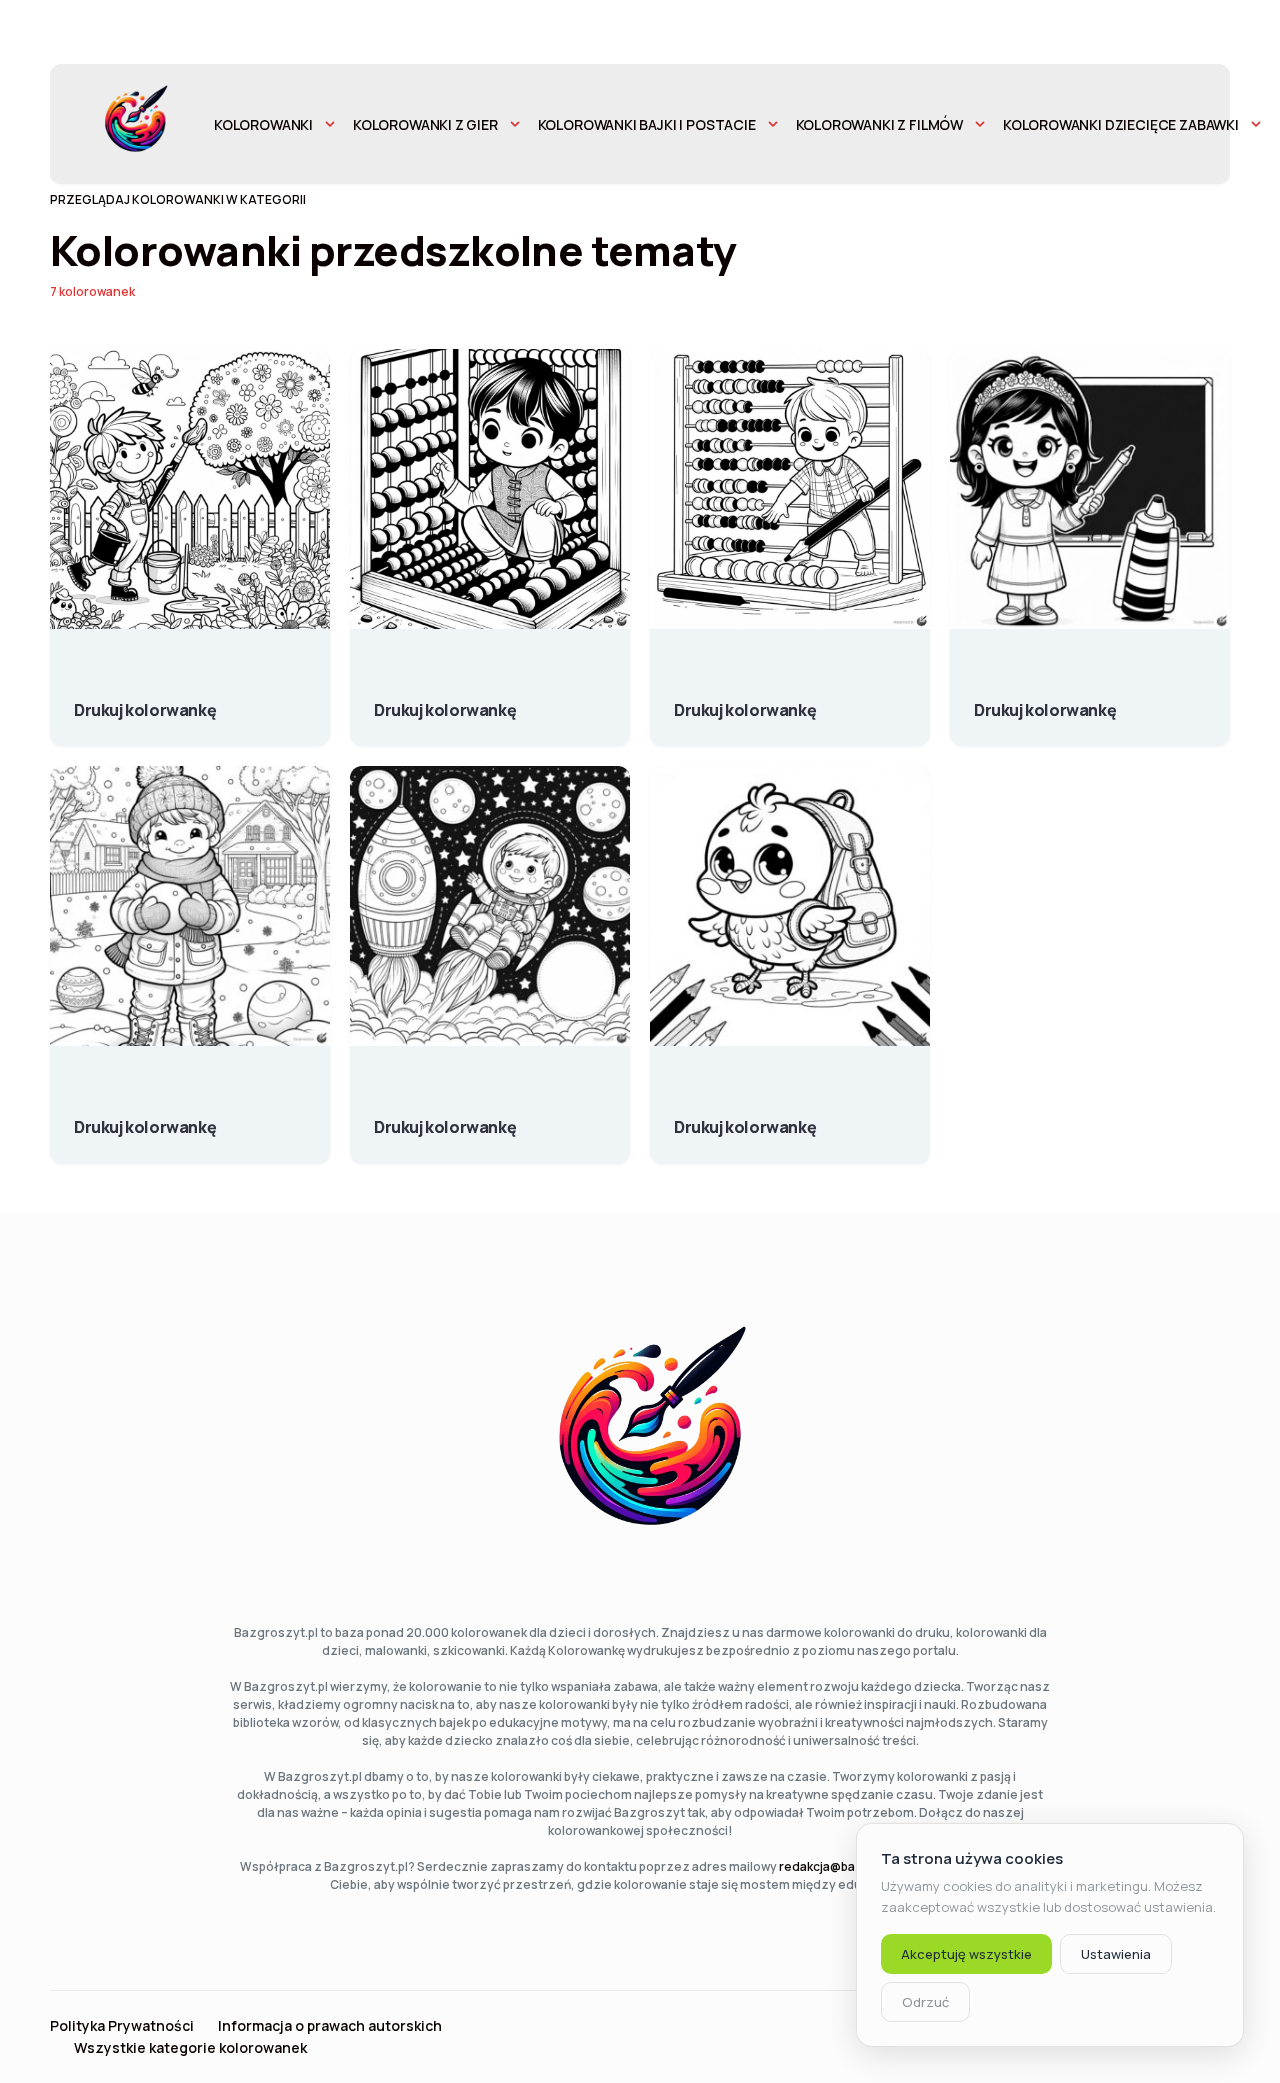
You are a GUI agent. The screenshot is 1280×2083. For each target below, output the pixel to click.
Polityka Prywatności (122, 2026)
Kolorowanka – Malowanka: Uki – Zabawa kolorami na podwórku (145, 700)
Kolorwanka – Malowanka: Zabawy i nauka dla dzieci (445, 700)
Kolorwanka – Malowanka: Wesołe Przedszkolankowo (1045, 700)
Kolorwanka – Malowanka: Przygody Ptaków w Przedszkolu (745, 1117)
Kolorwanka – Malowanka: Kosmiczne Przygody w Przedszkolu (445, 1117)
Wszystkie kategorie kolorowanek (190, 2048)
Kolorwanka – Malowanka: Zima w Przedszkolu (145, 1117)
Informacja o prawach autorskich (330, 2026)
